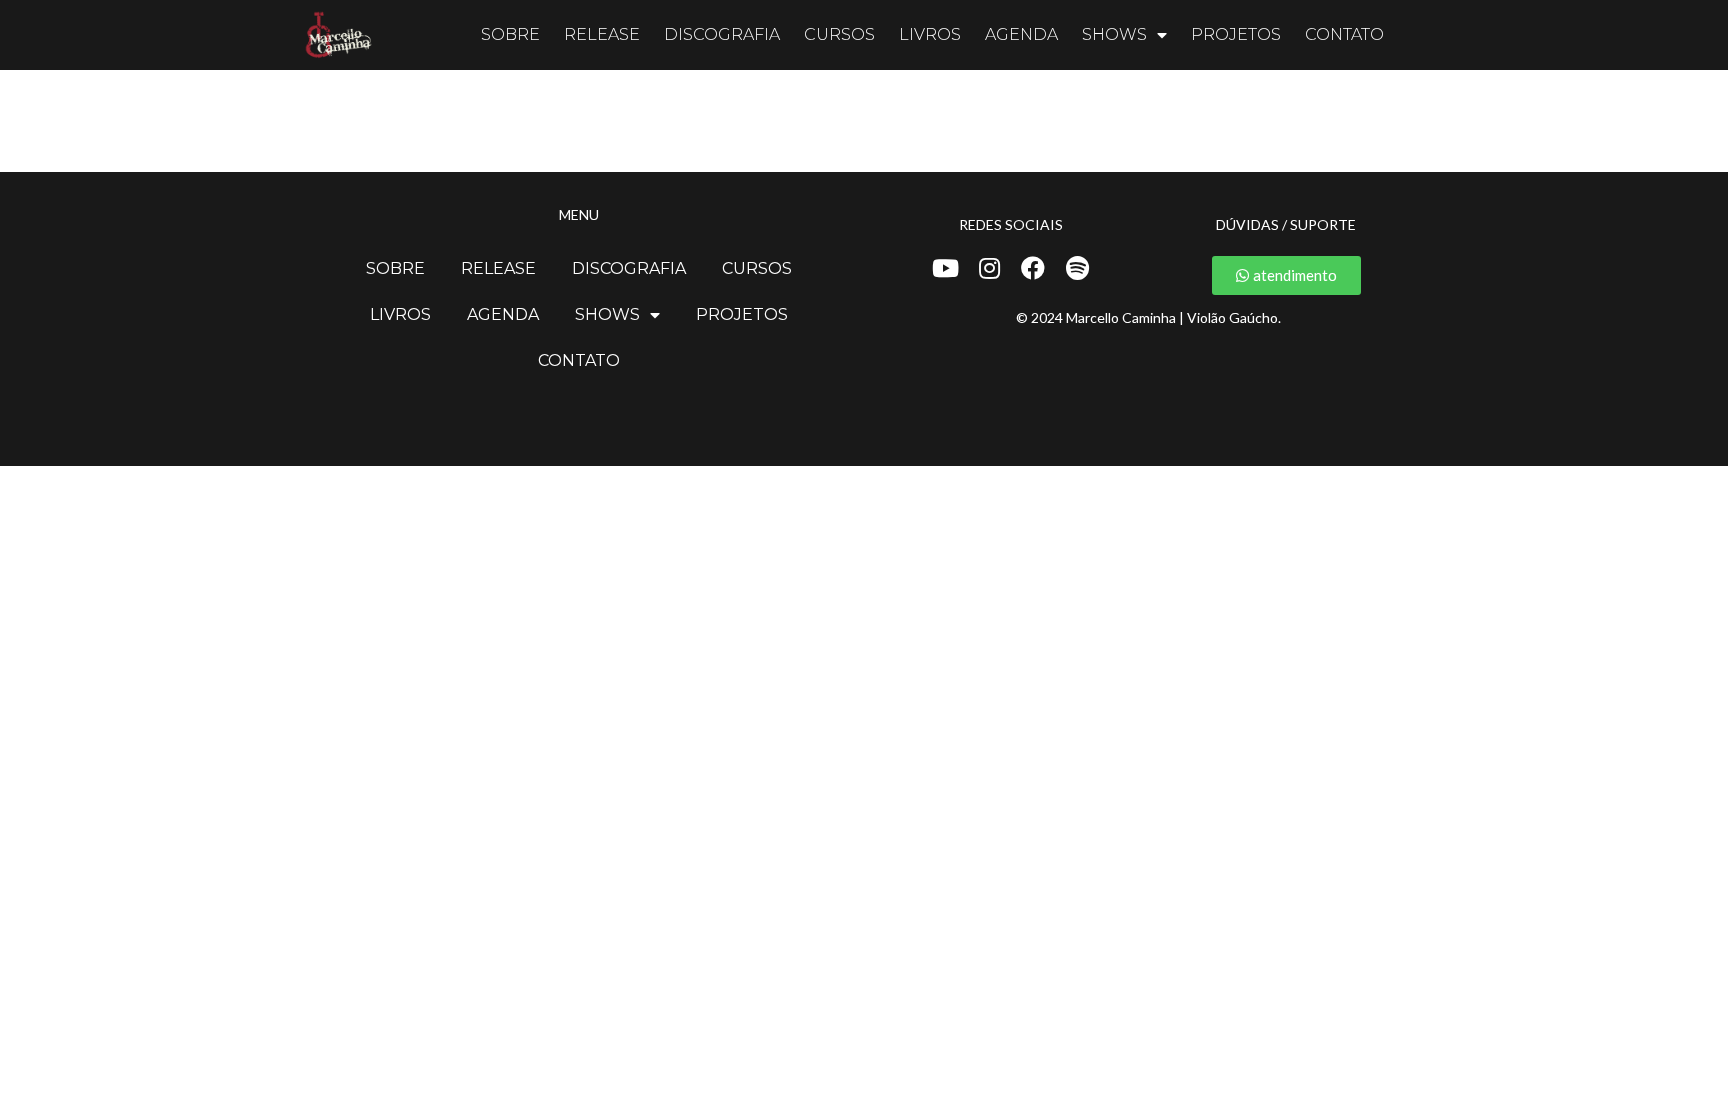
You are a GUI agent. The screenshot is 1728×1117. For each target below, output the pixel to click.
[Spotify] (1077, 268)
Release (602, 34)
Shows (1114, 34)
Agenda (1021, 34)
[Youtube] (945, 268)
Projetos (1236, 34)
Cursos (839, 34)
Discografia (722, 34)
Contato (1344, 34)
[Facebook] (1033, 268)
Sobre (510, 34)
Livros (930, 34)
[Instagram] (989, 268)
